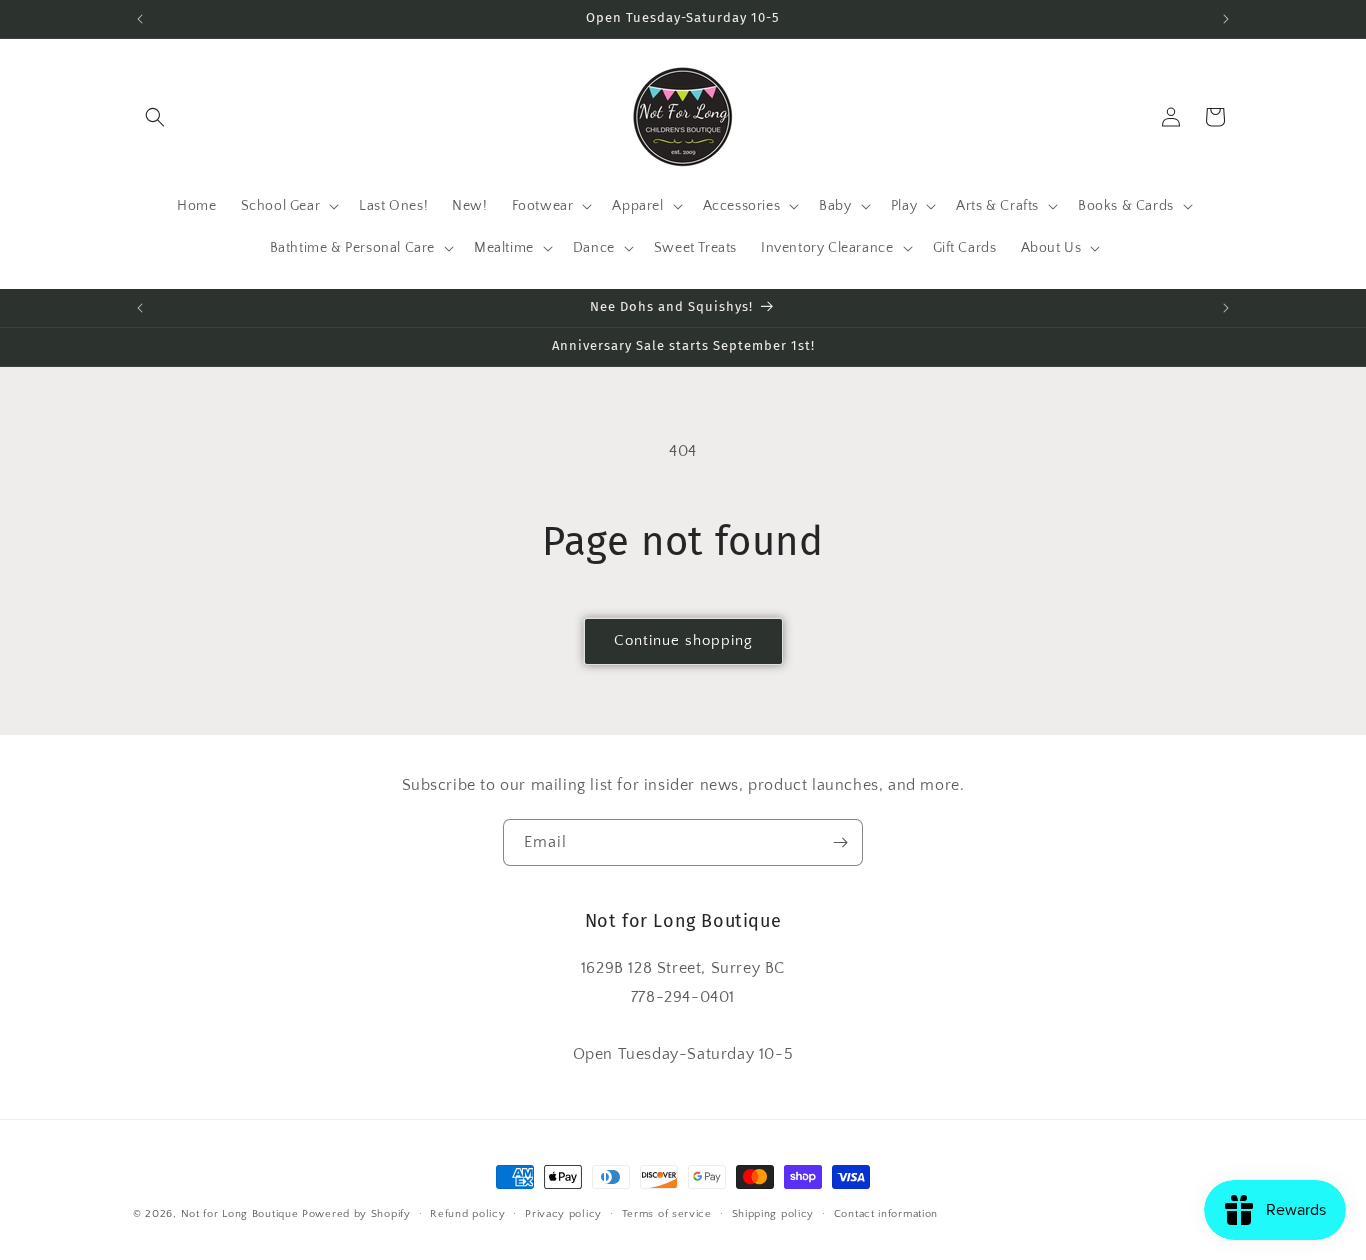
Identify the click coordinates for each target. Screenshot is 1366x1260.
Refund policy (467, 1214)
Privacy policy (563, 1214)
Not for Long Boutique (240, 1214)
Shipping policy (773, 1214)
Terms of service (667, 1214)
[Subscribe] (840, 842)
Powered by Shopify (356, 1214)
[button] (155, 117)
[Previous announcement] (140, 19)
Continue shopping (683, 640)
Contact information (886, 1214)
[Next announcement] (1226, 19)
